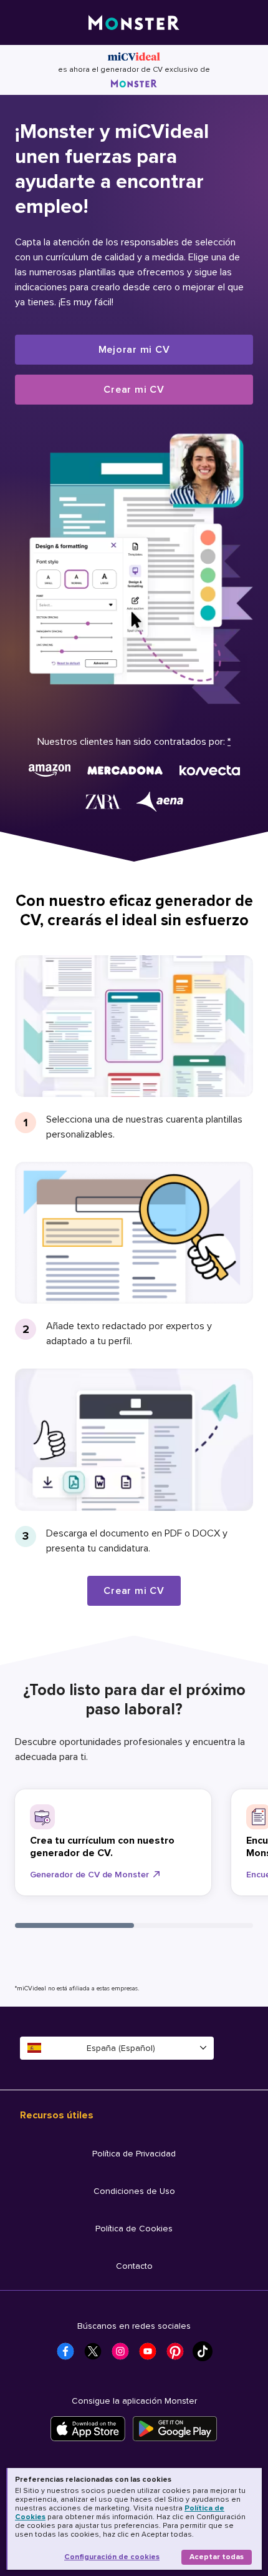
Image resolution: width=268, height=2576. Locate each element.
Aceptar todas (217, 2557)
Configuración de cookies (112, 2557)
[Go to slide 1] (74, 1925)
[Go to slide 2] (194, 1925)
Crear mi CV (134, 390)
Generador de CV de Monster (89, 1875)
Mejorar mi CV (134, 350)
